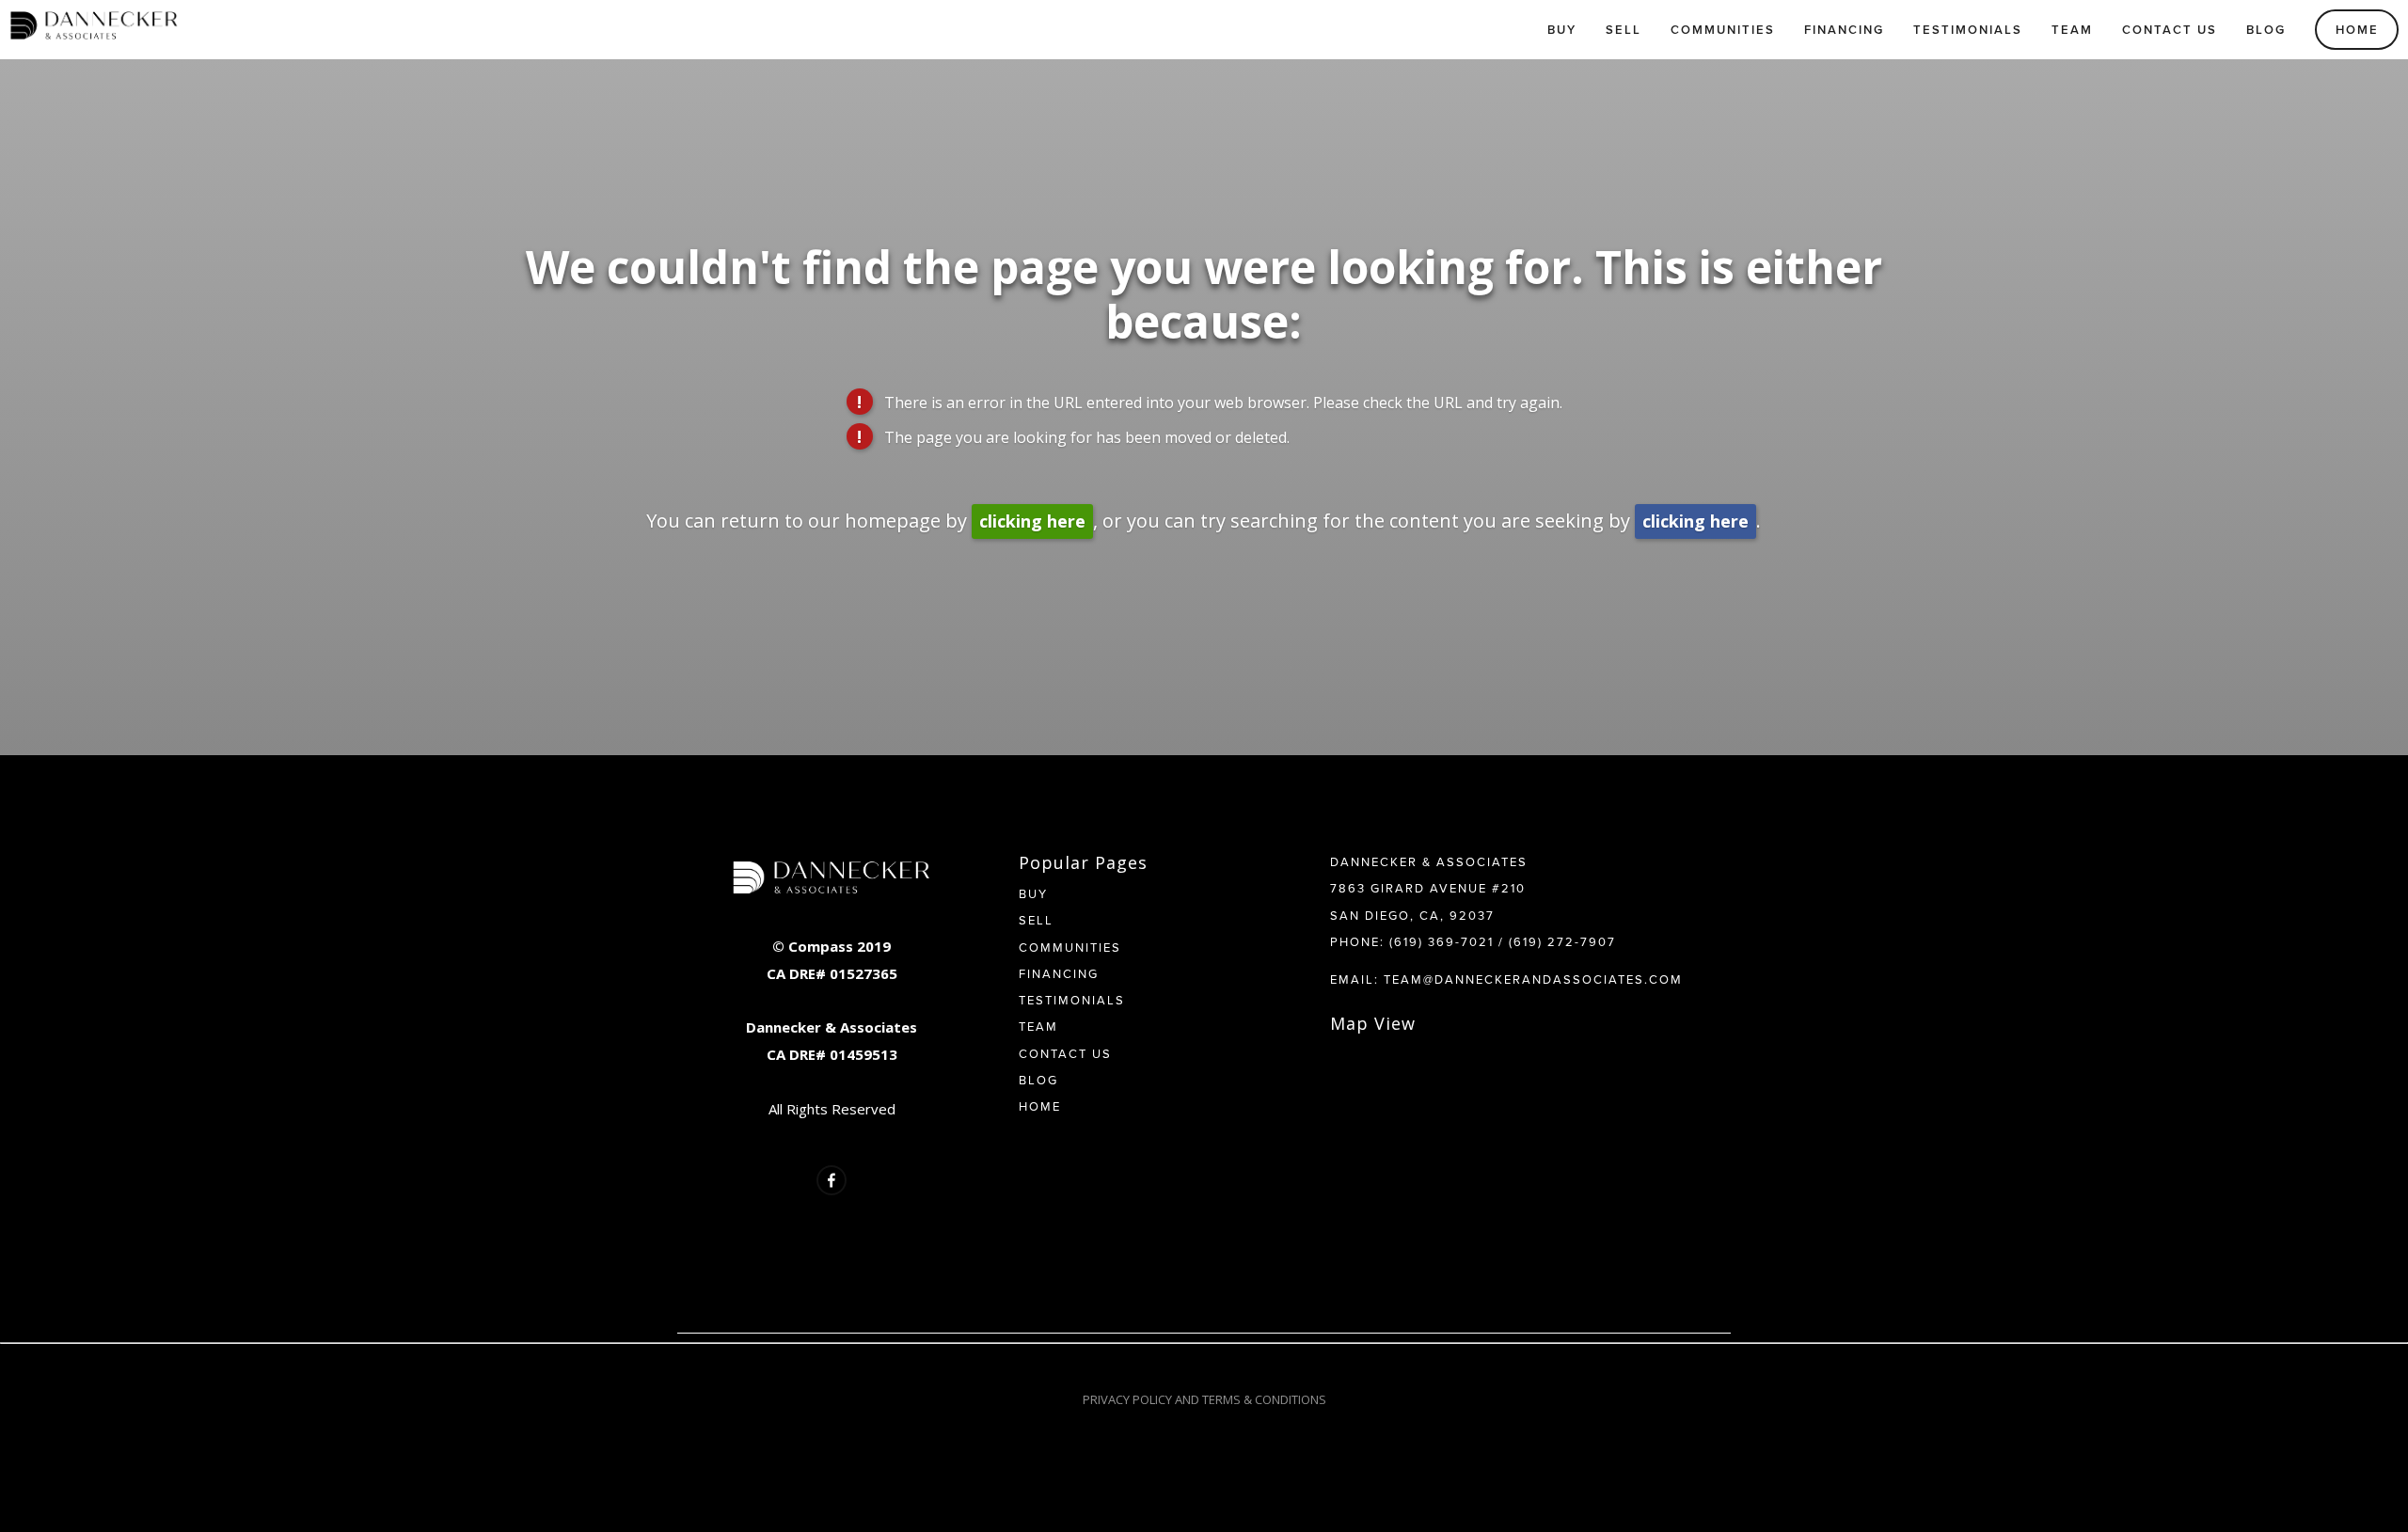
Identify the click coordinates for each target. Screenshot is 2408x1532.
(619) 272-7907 (1562, 941)
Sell (1624, 30)
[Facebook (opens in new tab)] (832, 1180)
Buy (1562, 30)
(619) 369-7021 (1442, 941)
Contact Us (2170, 30)
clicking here (1032, 521)
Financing (1844, 30)
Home (2357, 30)
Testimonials (1968, 30)
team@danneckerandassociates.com (1533, 979)
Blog (2266, 30)
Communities (1723, 30)
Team (2072, 30)
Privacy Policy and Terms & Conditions (1204, 1399)
